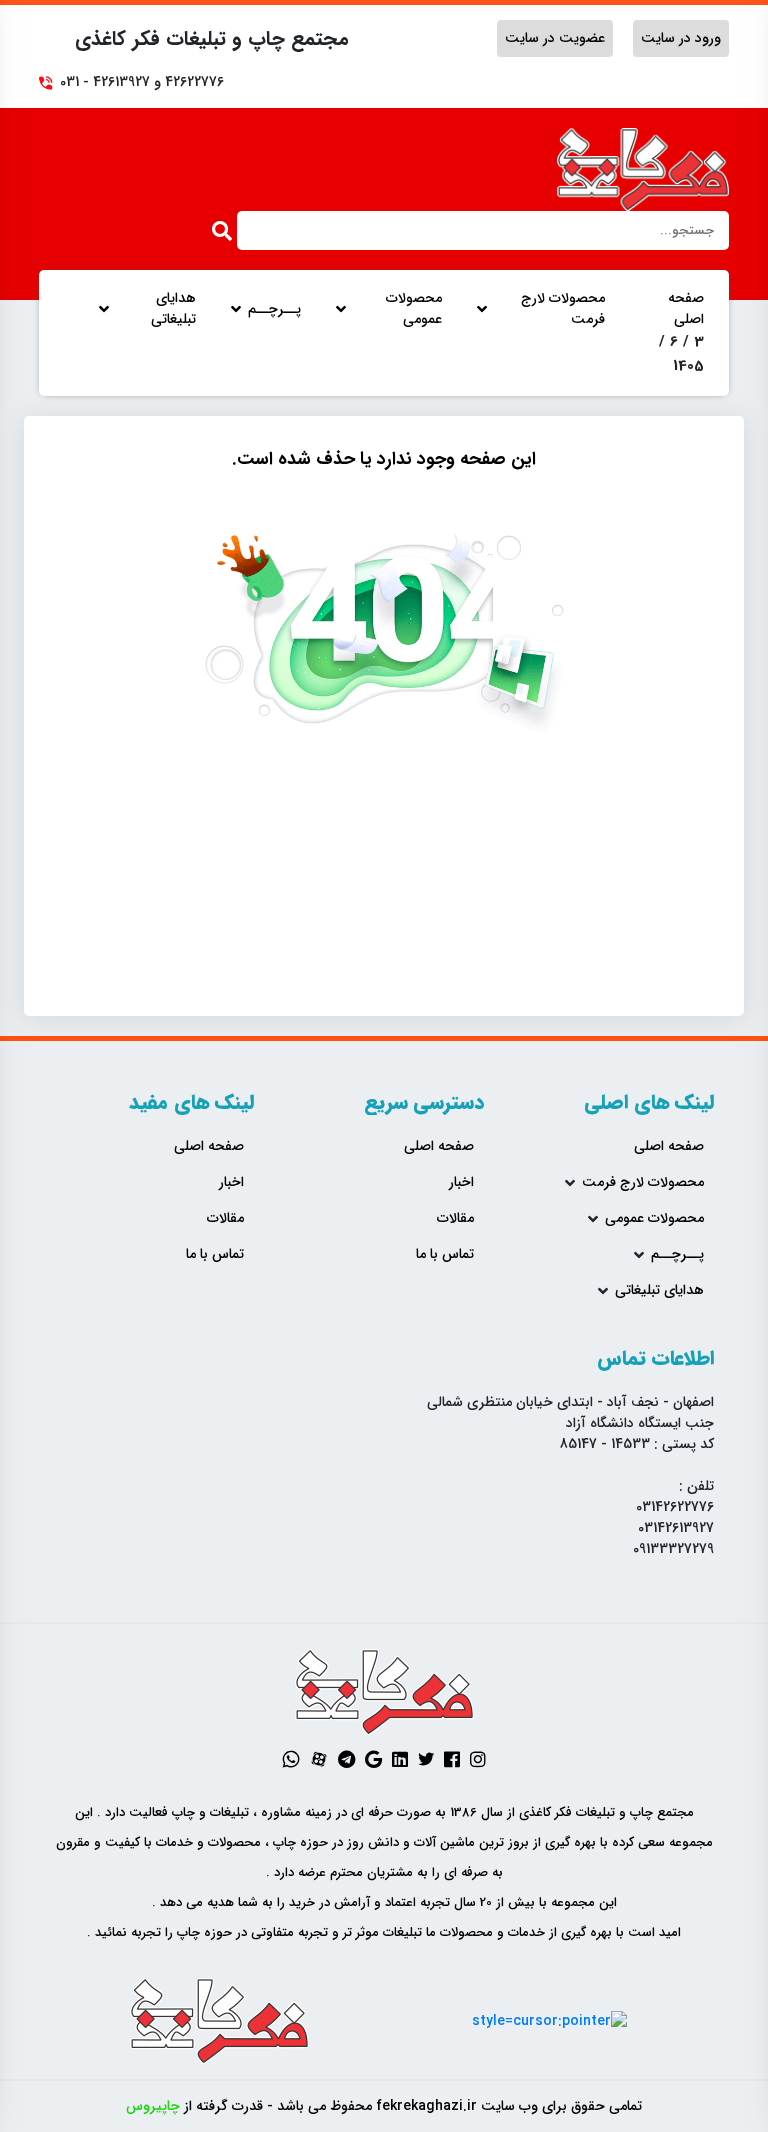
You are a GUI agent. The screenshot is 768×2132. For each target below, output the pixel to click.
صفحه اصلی (686, 309)
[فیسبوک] (452, 1759)
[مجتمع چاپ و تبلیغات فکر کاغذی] (643, 169)
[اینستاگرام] (478, 1759)
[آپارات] (319, 1759)
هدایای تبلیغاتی (173, 309)
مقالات (455, 1218)
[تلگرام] (346, 1759)
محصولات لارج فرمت (562, 309)
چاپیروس (153, 2106)
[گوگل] (373, 1759)
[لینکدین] (400, 1759)
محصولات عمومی (414, 309)
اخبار (461, 1182)
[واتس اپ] (291, 1759)
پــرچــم (274, 309)
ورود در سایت (681, 38)
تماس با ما (445, 1254)
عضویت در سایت (555, 38)
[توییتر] (426, 1759)
